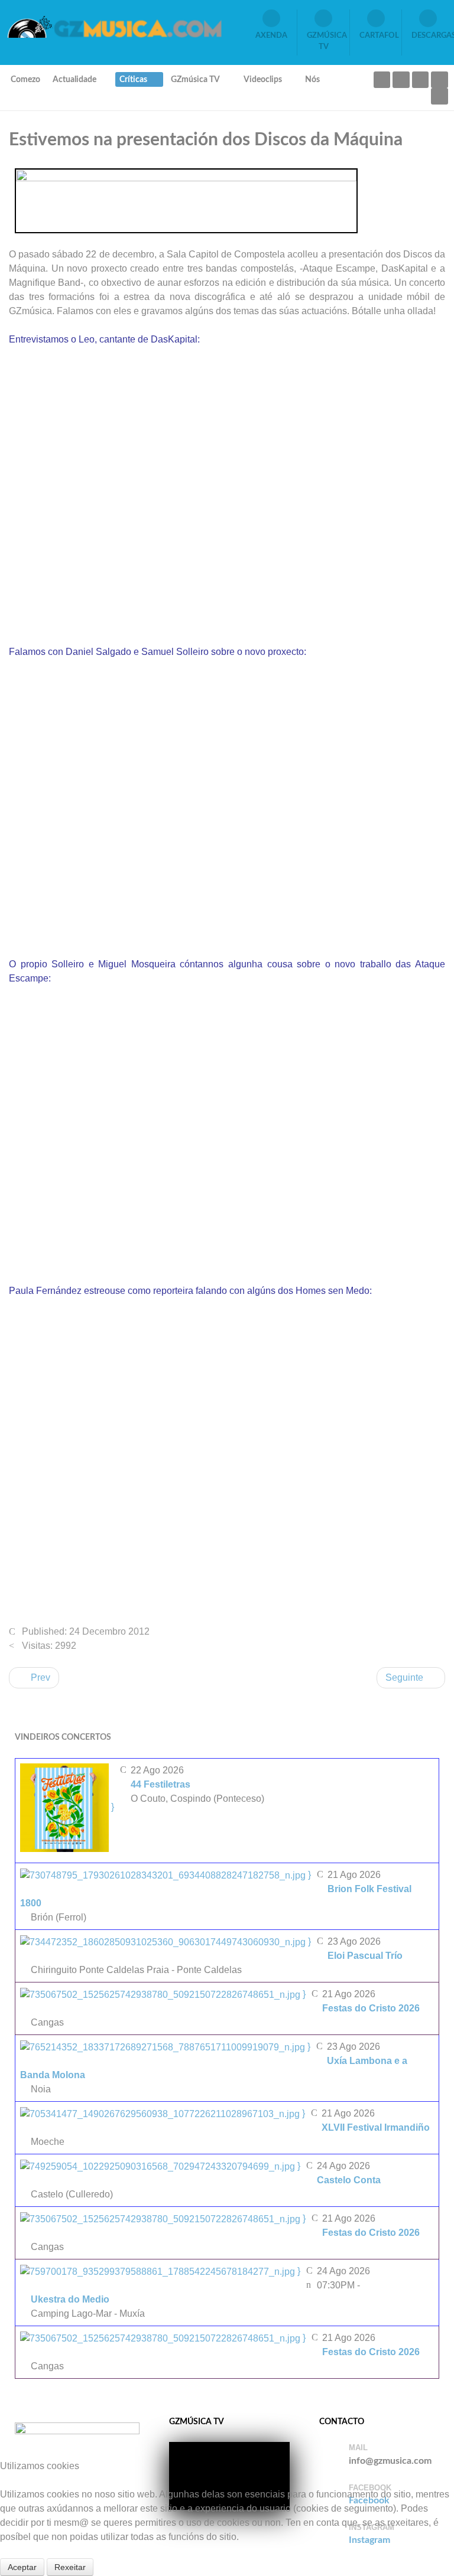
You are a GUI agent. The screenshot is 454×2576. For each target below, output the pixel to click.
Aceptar (22, 2567)
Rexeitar (70, 2567)
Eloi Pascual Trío (365, 1956)
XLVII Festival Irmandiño (376, 2127)
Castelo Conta (349, 2180)
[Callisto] (114, 26)
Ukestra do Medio (70, 2299)
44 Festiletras (160, 1784)
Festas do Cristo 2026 (371, 2008)
